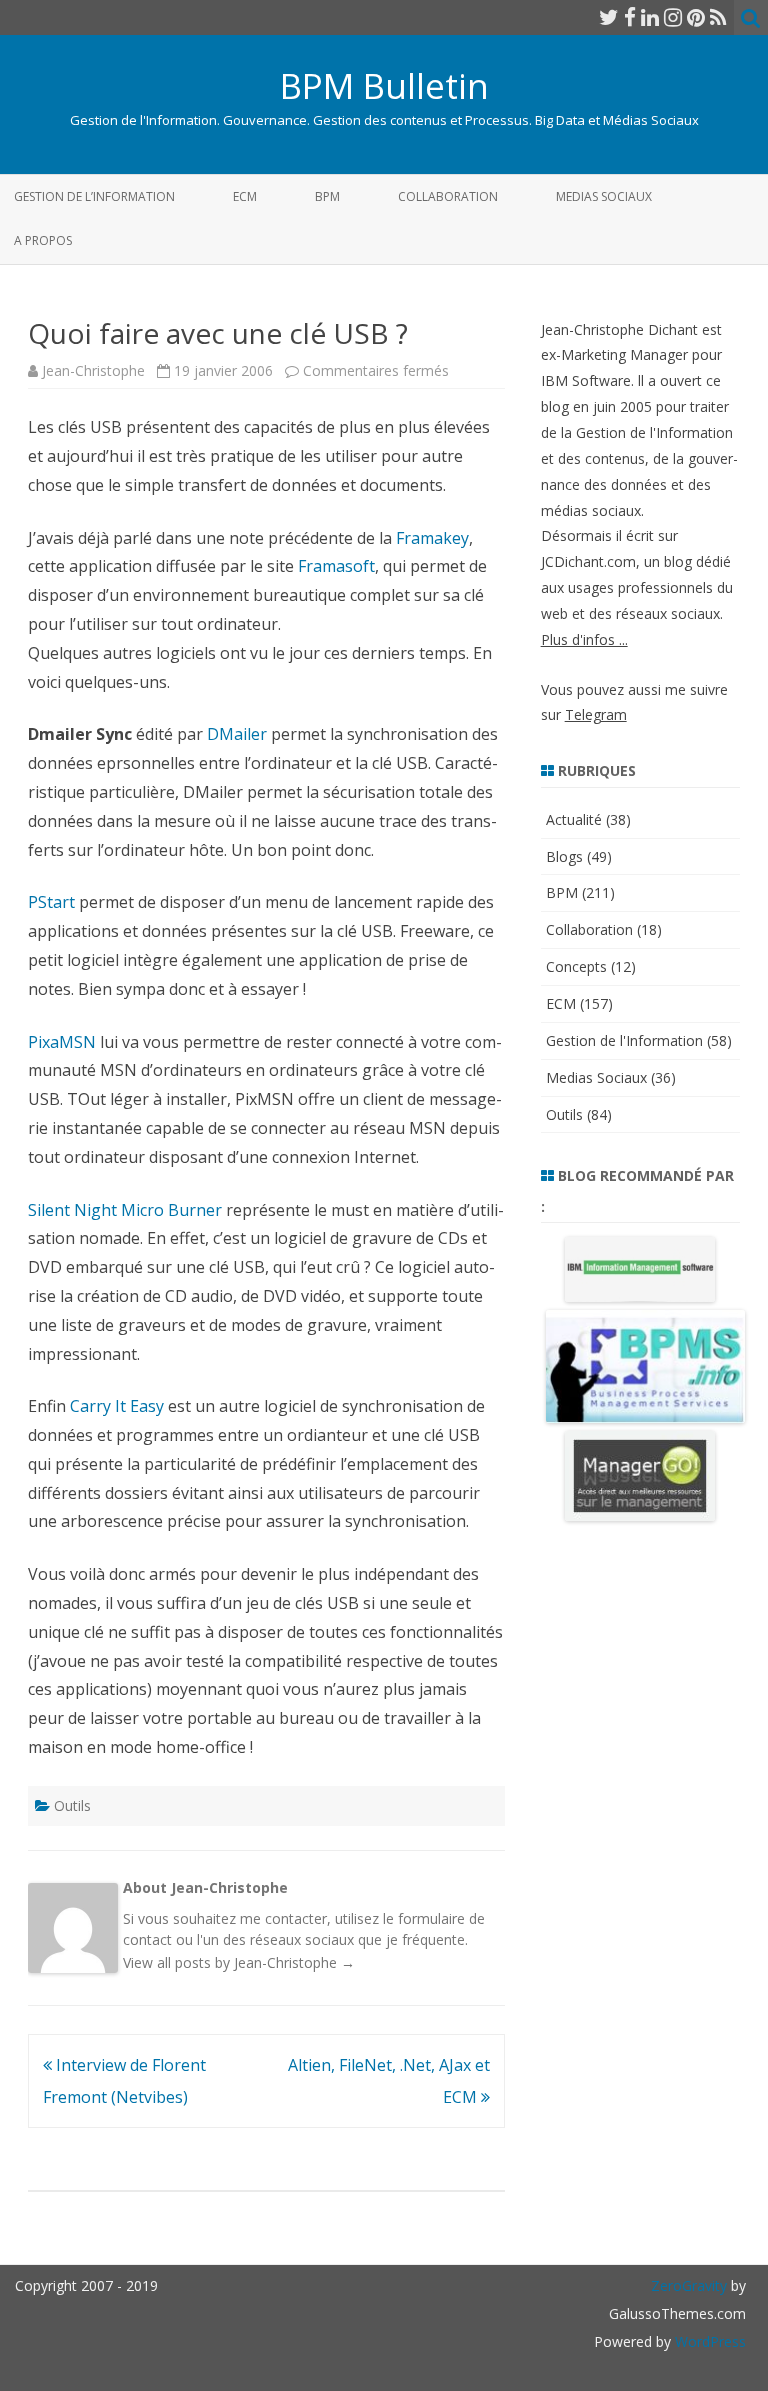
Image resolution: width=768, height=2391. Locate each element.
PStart (51, 902)
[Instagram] (673, 17)
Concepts (576, 966)
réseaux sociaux (302, 1939)
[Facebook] (630, 17)
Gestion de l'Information (624, 1040)
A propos (43, 240)
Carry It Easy (117, 1406)
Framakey (432, 538)
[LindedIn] (650, 17)
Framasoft (336, 566)
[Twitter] (609, 17)
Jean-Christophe (93, 370)
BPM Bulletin (384, 85)
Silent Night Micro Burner (125, 1210)
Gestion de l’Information (94, 196)
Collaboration (448, 196)
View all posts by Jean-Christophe (239, 1962)
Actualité (574, 819)
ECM (245, 196)
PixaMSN (62, 1042)
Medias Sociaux (604, 196)
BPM (327, 196)
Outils (72, 1805)
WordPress (708, 2341)
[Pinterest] (696, 17)
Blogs (564, 856)
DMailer (237, 734)
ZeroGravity (689, 2285)
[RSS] (718, 17)
